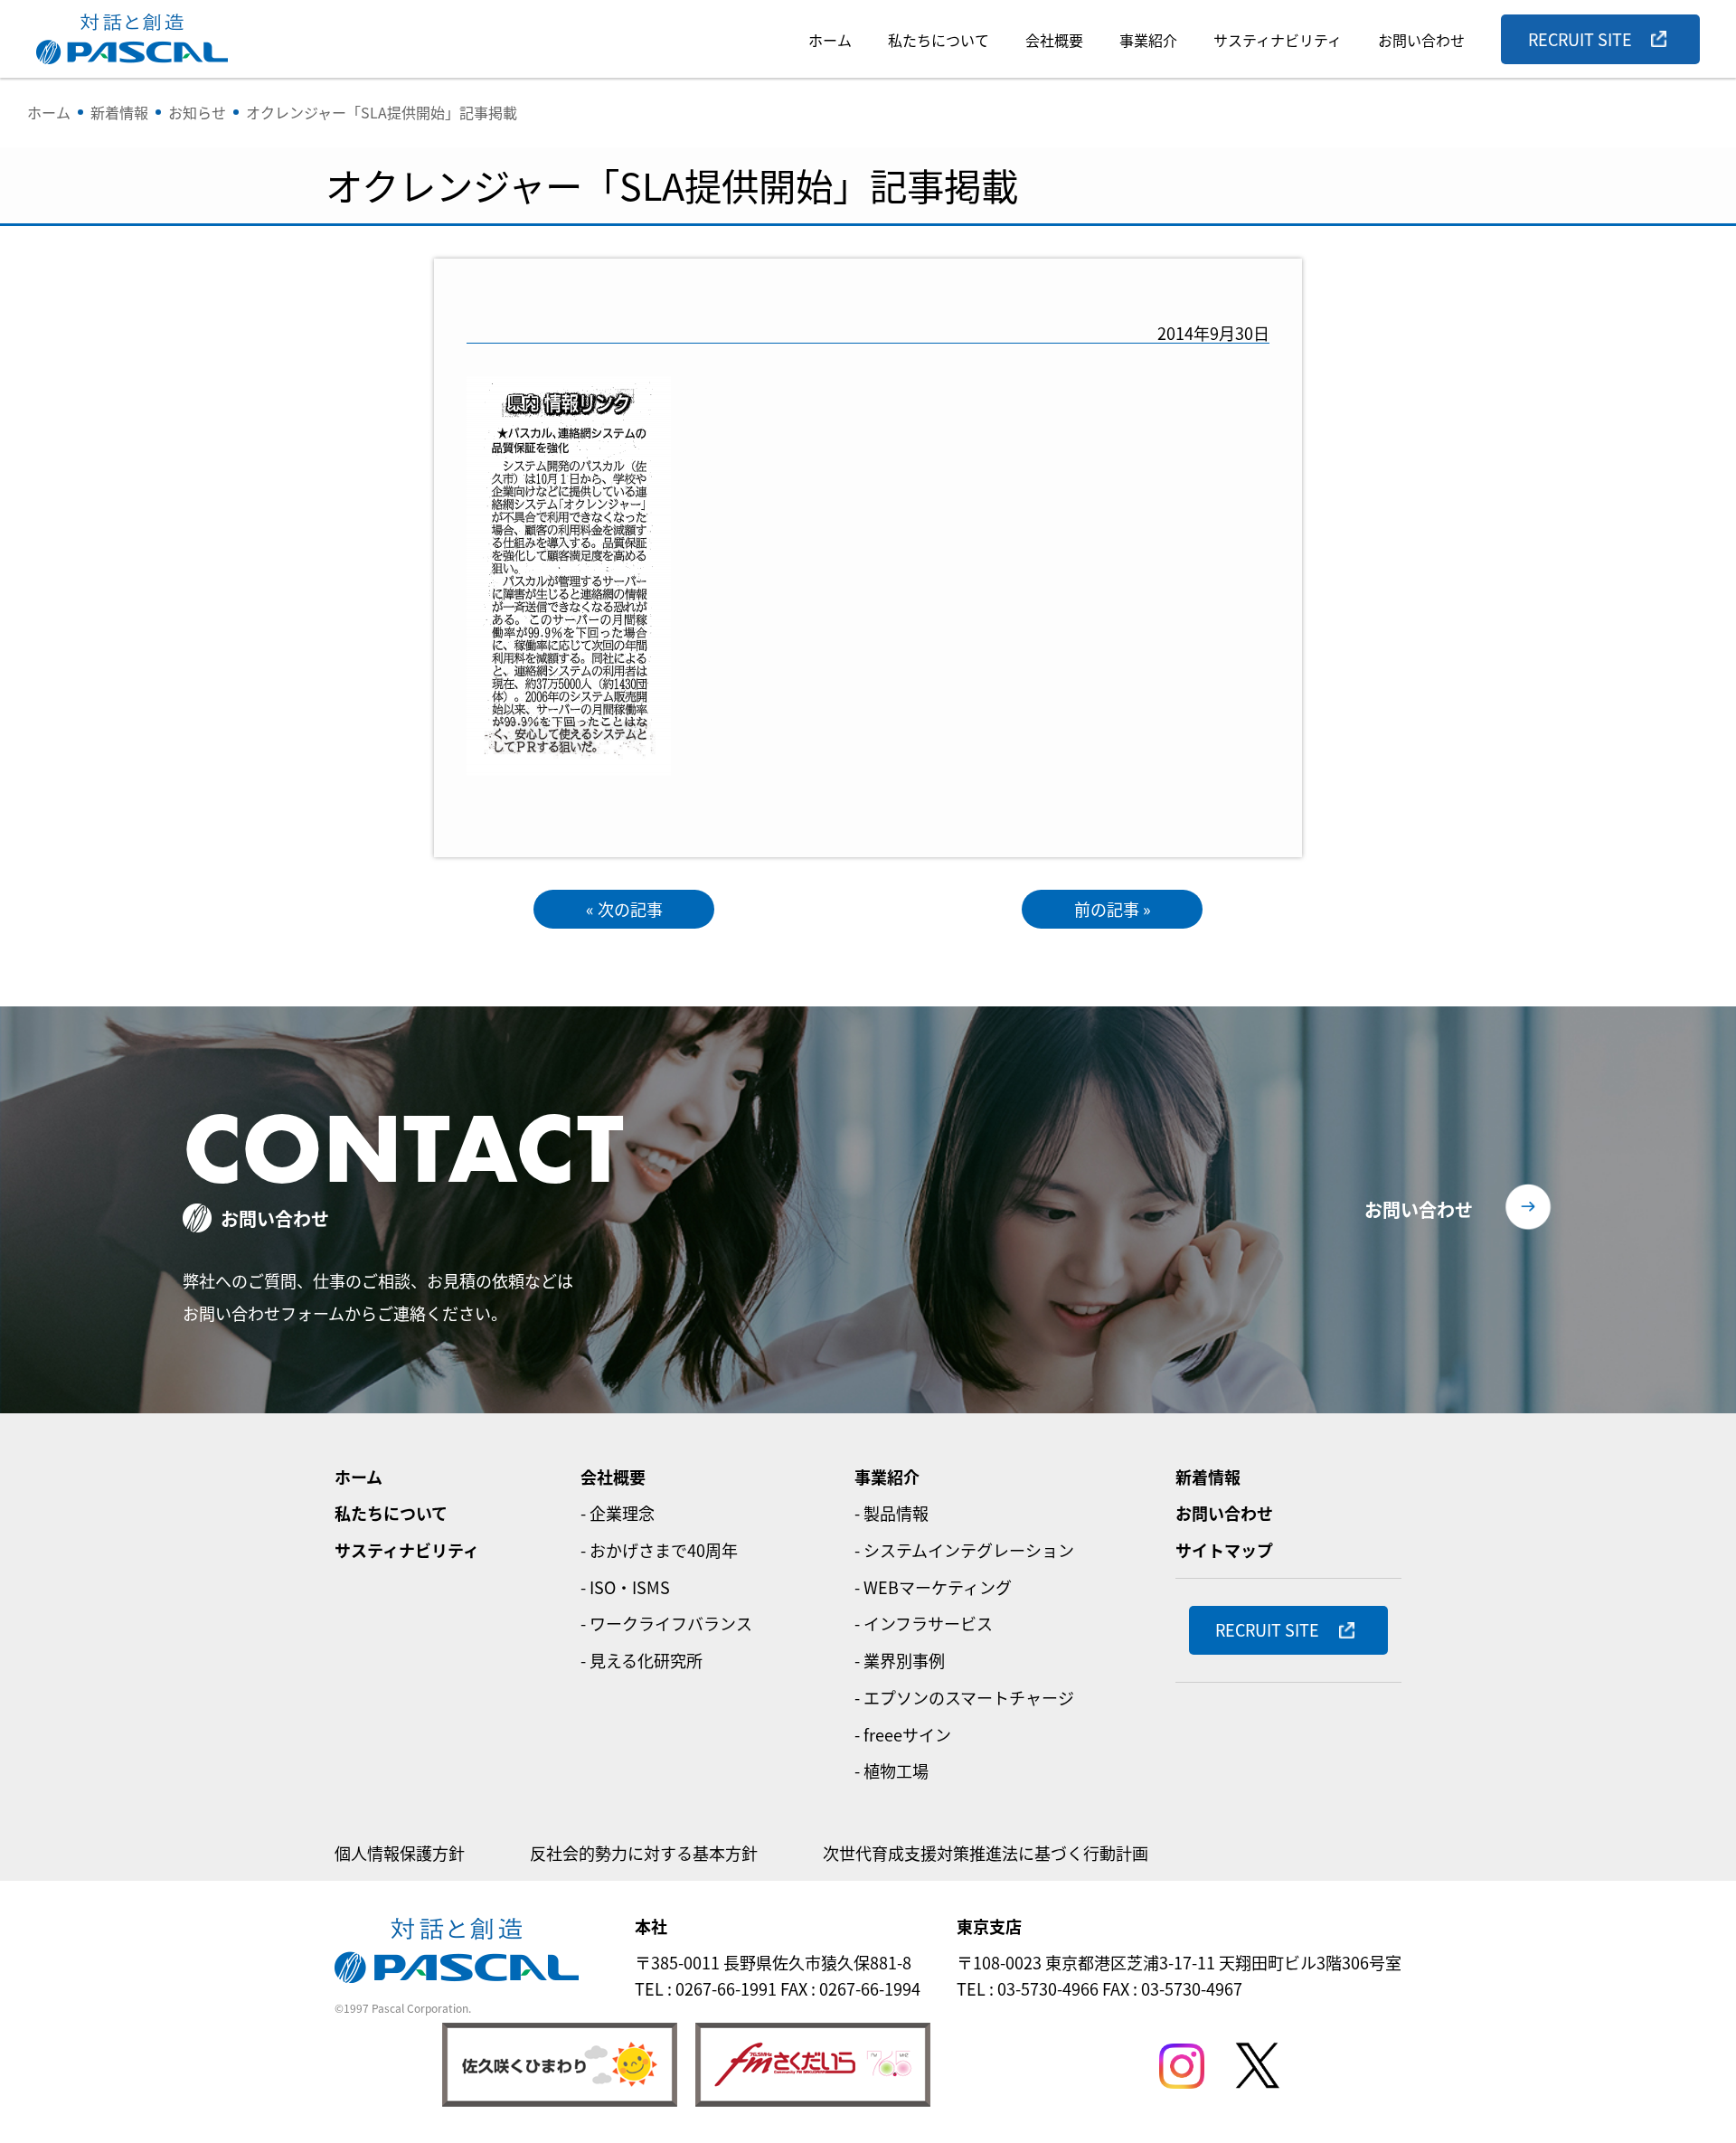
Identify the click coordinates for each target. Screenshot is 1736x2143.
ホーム (830, 40)
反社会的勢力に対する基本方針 (644, 1853)
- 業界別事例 (900, 1660)
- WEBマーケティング (933, 1587)
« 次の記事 (624, 909)
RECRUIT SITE (1580, 39)
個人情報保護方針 (400, 1853)
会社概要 (1054, 40)
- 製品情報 (892, 1513)
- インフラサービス (924, 1623)
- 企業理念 (618, 1513)
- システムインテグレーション (964, 1550)
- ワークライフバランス (666, 1623)
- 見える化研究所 (642, 1660)
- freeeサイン (903, 1734)
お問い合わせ (1421, 40)
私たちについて (939, 40)
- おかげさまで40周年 (659, 1550)
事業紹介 (1148, 40)
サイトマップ (1224, 1550)
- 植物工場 (892, 1770)
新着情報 (1208, 1477)
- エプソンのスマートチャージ (964, 1697)
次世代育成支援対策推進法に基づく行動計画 (986, 1853)
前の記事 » (1113, 909)
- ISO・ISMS (625, 1587)
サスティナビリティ (1278, 40)
